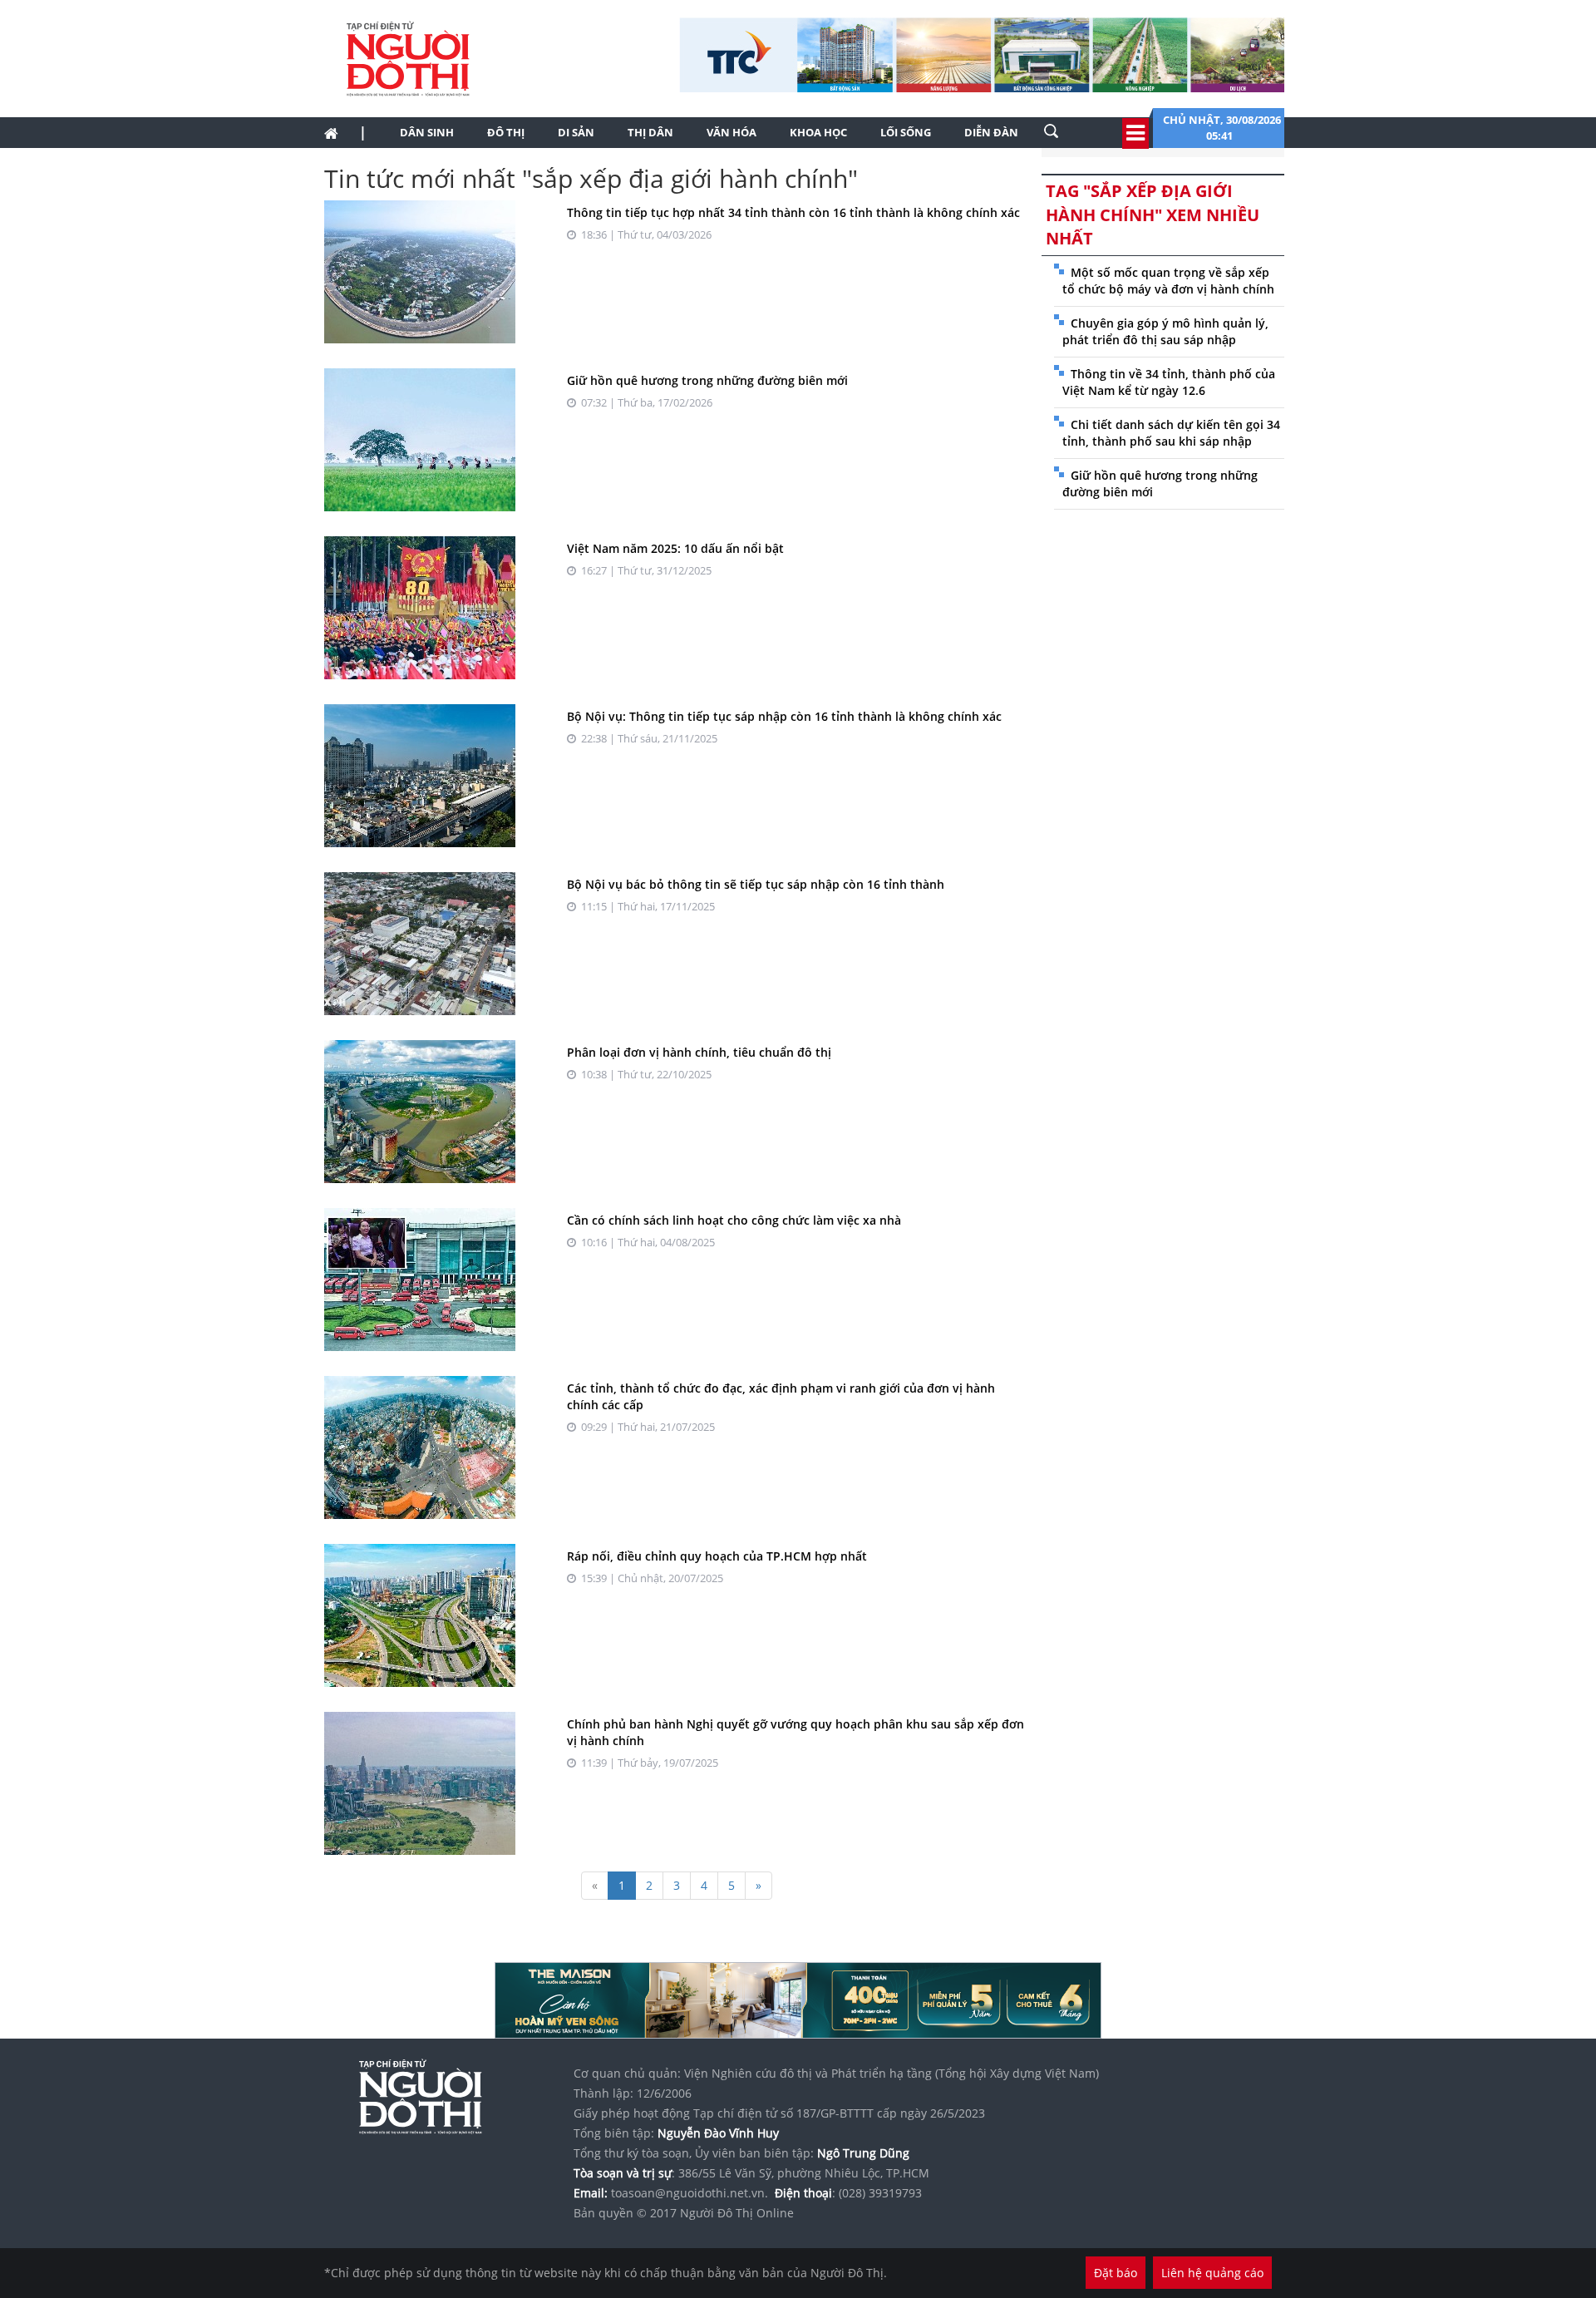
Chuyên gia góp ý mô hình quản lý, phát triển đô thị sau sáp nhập (1165, 331)
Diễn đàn (991, 132)
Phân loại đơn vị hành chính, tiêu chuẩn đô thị (699, 1052)
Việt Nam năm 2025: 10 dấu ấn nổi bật (675, 548)
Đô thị (506, 132)
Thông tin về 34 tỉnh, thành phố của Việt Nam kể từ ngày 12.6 (1169, 382)
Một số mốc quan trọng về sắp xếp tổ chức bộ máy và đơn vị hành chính (1168, 281)
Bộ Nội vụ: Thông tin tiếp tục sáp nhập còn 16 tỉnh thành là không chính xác (784, 716)
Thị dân (650, 132)
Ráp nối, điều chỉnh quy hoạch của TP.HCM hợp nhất (717, 1556)
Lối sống (906, 132)
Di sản (576, 132)
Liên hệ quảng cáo (1212, 2273)
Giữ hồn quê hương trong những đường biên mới (707, 380)
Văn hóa (731, 132)
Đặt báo (1116, 2273)
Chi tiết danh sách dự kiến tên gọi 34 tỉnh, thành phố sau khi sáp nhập (1171, 433)
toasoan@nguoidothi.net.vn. (690, 2193)
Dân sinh (427, 132)
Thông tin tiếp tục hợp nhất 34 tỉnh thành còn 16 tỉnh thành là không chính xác (793, 212)
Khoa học (818, 132)
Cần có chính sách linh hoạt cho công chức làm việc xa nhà (734, 1220)
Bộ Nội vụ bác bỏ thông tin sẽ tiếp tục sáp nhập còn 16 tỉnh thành (756, 884)
